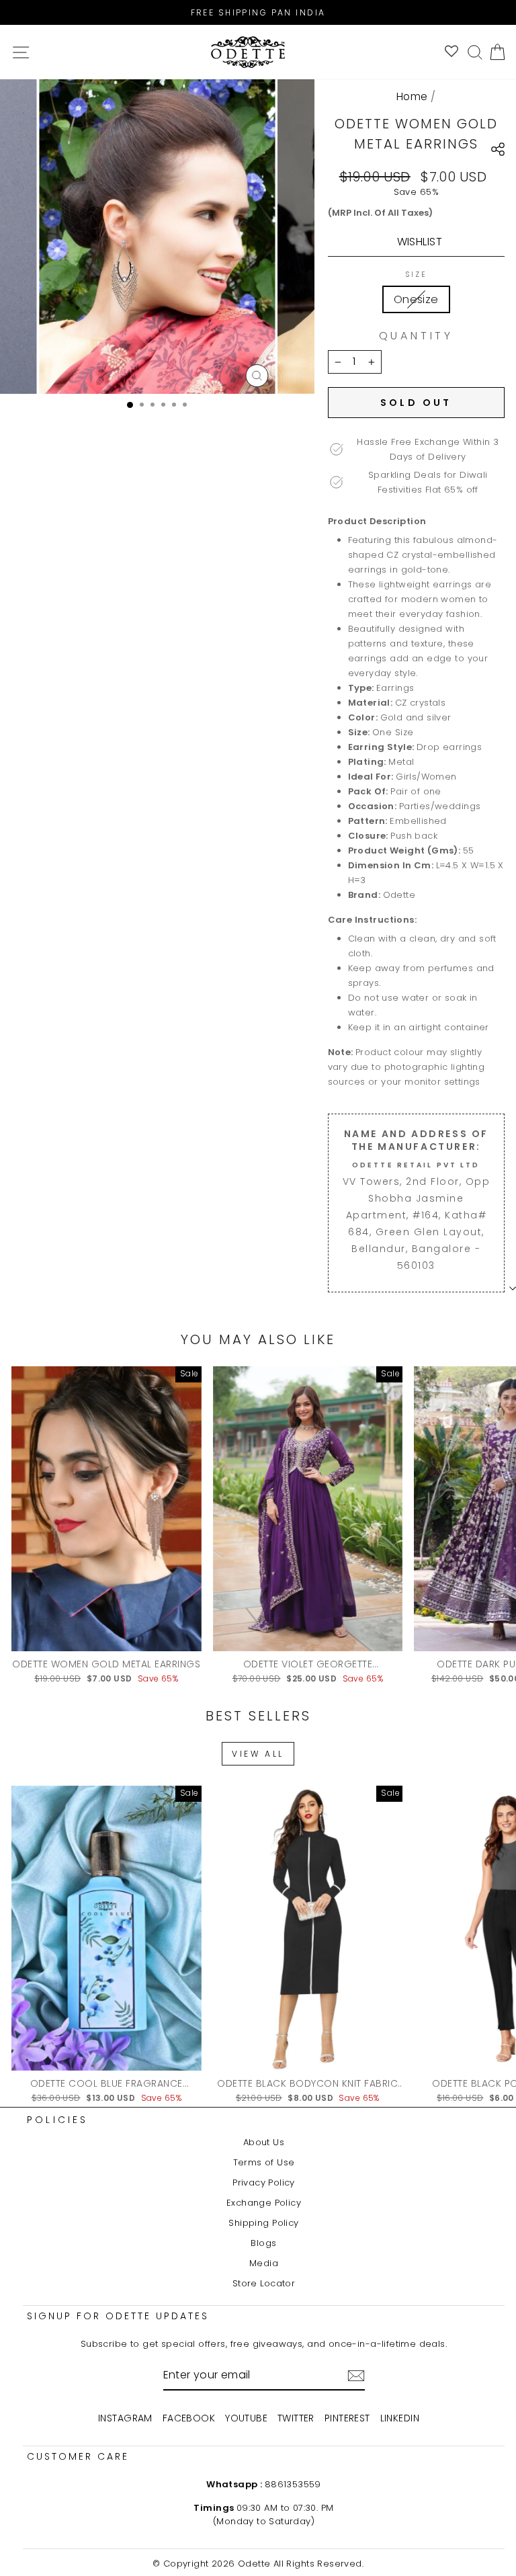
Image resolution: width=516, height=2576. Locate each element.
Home (412, 96)
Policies (58, 2120)
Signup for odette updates (118, 2316)
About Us (264, 2142)
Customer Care (78, 2456)
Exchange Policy (264, 2203)
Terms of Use (264, 2162)
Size (416, 275)
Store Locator (264, 2283)
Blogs (263, 2243)
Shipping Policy (263, 2223)
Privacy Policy (264, 2183)
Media (264, 2263)
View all (258, 1754)
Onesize (416, 299)
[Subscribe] (356, 2376)
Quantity (416, 336)
